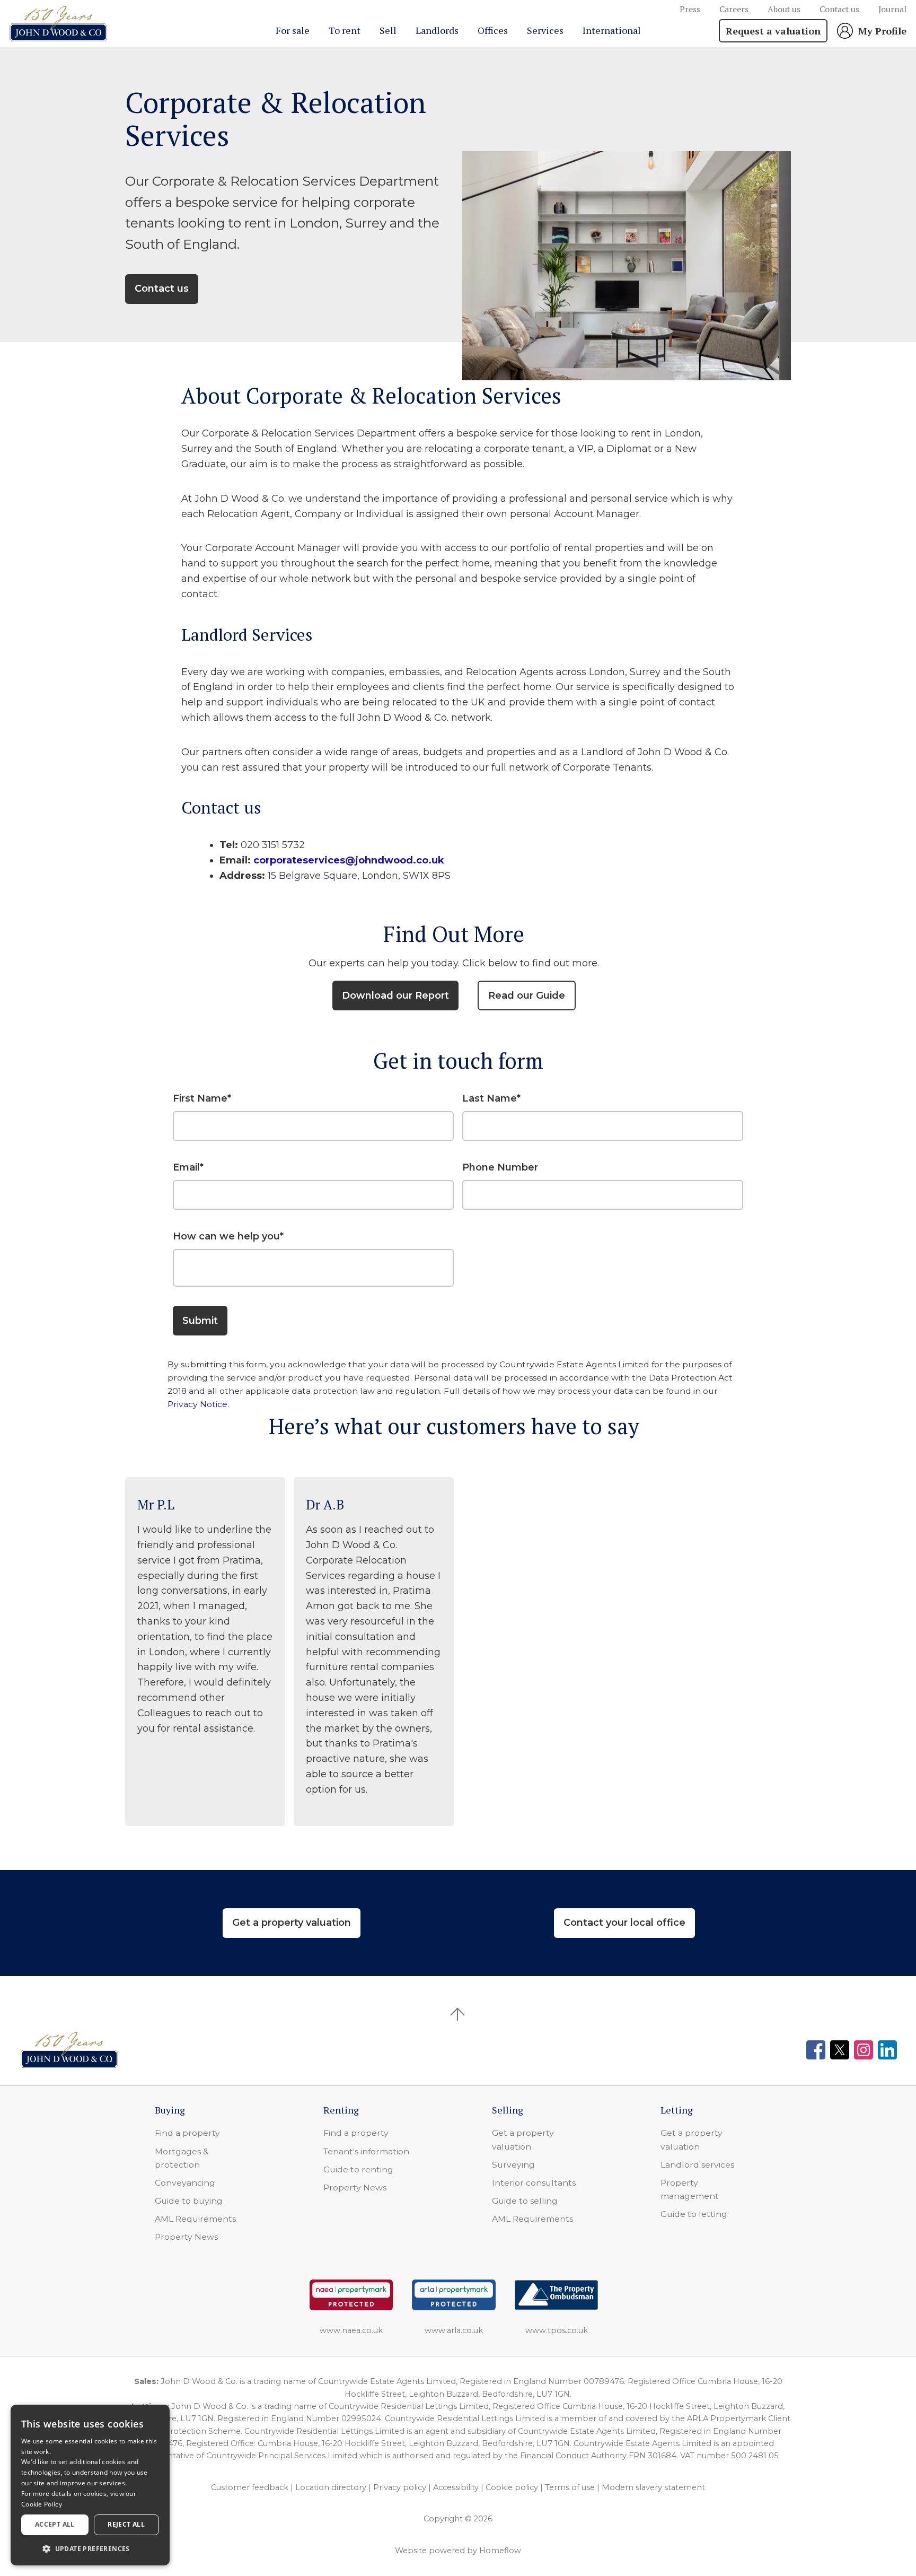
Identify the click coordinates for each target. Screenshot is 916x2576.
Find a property (187, 2133)
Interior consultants (534, 2183)
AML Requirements (195, 2219)
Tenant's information (366, 2151)
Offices (493, 30)
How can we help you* (228, 1236)
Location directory (331, 2487)
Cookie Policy (42, 2504)
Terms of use (570, 2487)
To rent (345, 30)
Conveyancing (185, 2183)
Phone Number (500, 1167)
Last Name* (491, 1098)
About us (784, 9)
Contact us (839, 9)
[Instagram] (864, 2050)
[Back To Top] (458, 2014)
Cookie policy (512, 2487)
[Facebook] (816, 2050)
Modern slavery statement (653, 2487)
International (612, 30)
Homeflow (500, 2551)
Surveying (513, 2165)
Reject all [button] (126, 2524)
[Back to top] (69, 2050)
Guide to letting (694, 2214)
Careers (734, 9)
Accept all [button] (55, 2524)
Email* (188, 1167)
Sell (388, 30)
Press (690, 9)
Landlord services (697, 2165)
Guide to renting (358, 2169)
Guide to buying (189, 2201)
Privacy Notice (197, 1404)
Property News (186, 2237)
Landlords (437, 30)
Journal (892, 9)
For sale (293, 30)
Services (545, 30)
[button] (90, 2548)
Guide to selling (525, 2201)
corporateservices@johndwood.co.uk (349, 860)
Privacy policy (400, 2487)
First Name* (202, 1098)
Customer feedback (250, 2487)
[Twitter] (840, 2050)
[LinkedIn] (887, 2050)
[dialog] (90, 2485)
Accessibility (456, 2487)
